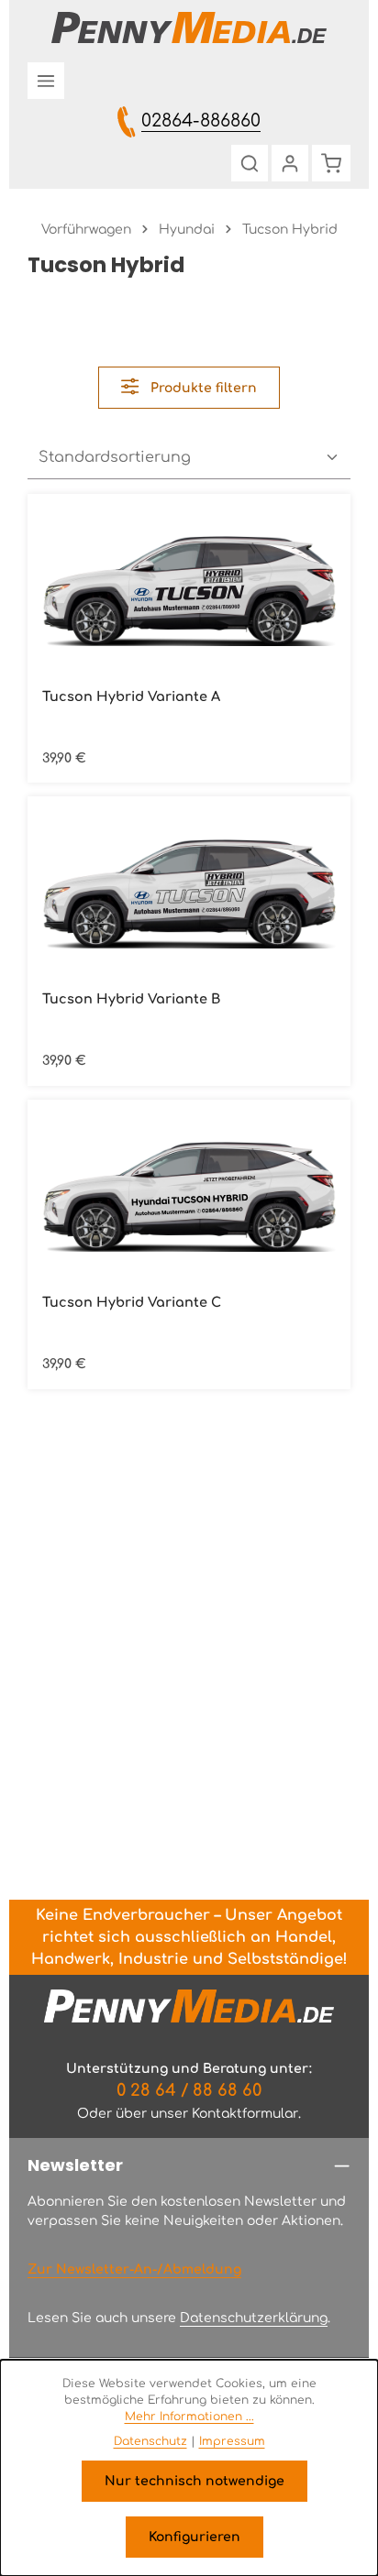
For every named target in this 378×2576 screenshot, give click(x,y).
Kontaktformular (245, 2114)
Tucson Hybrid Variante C (132, 1302)
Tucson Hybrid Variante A (131, 696)
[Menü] (46, 81)
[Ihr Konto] (290, 163)
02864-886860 (201, 121)
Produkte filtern (202, 388)
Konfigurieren (195, 2537)
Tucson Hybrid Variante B (131, 999)
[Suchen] (250, 163)
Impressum (232, 2441)
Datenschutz (150, 2441)
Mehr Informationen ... (189, 2417)
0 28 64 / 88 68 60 (189, 2090)
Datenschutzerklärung (254, 2318)
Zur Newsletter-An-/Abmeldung (134, 2269)
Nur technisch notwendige (195, 2481)
